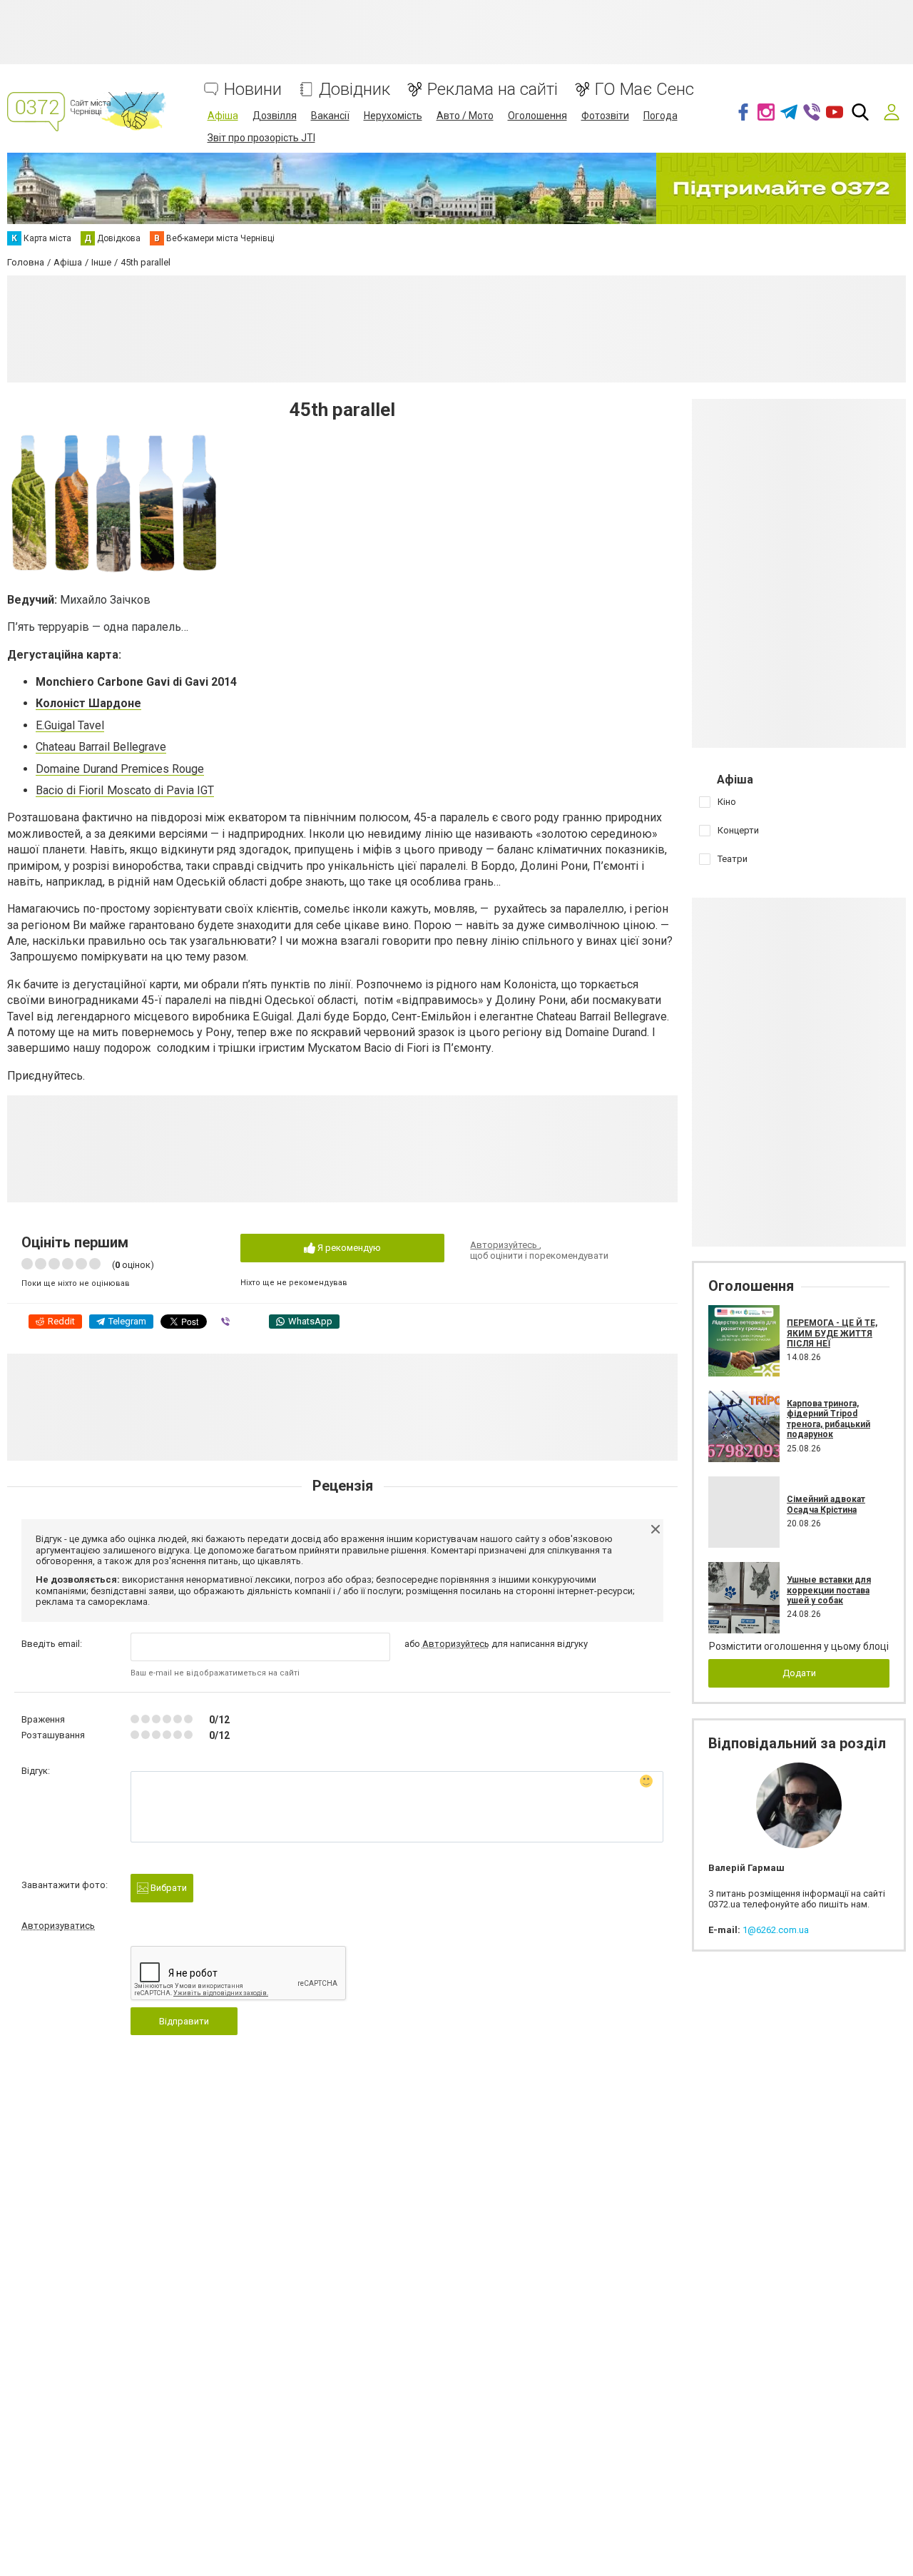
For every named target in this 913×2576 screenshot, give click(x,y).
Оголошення (537, 116)
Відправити (184, 2021)
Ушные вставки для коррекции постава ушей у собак (829, 1590)
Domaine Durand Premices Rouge (120, 769)
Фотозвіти (605, 116)
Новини (253, 90)
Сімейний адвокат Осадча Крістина (826, 1504)
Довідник (355, 90)
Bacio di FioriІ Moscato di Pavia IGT (125, 790)
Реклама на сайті (493, 90)
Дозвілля (275, 116)
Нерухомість (393, 116)
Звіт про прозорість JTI (261, 138)
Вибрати (168, 1888)
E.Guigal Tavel (70, 725)
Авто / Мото (465, 116)
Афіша (223, 116)
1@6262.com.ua (776, 1930)
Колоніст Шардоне (88, 703)
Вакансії (330, 116)
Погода (660, 116)
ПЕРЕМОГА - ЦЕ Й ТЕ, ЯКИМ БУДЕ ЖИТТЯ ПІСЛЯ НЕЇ (832, 1333)
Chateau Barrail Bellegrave (101, 747)
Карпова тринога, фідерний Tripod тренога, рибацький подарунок (828, 1419)
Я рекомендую (348, 1248)
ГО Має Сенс (644, 90)
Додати (799, 1673)
